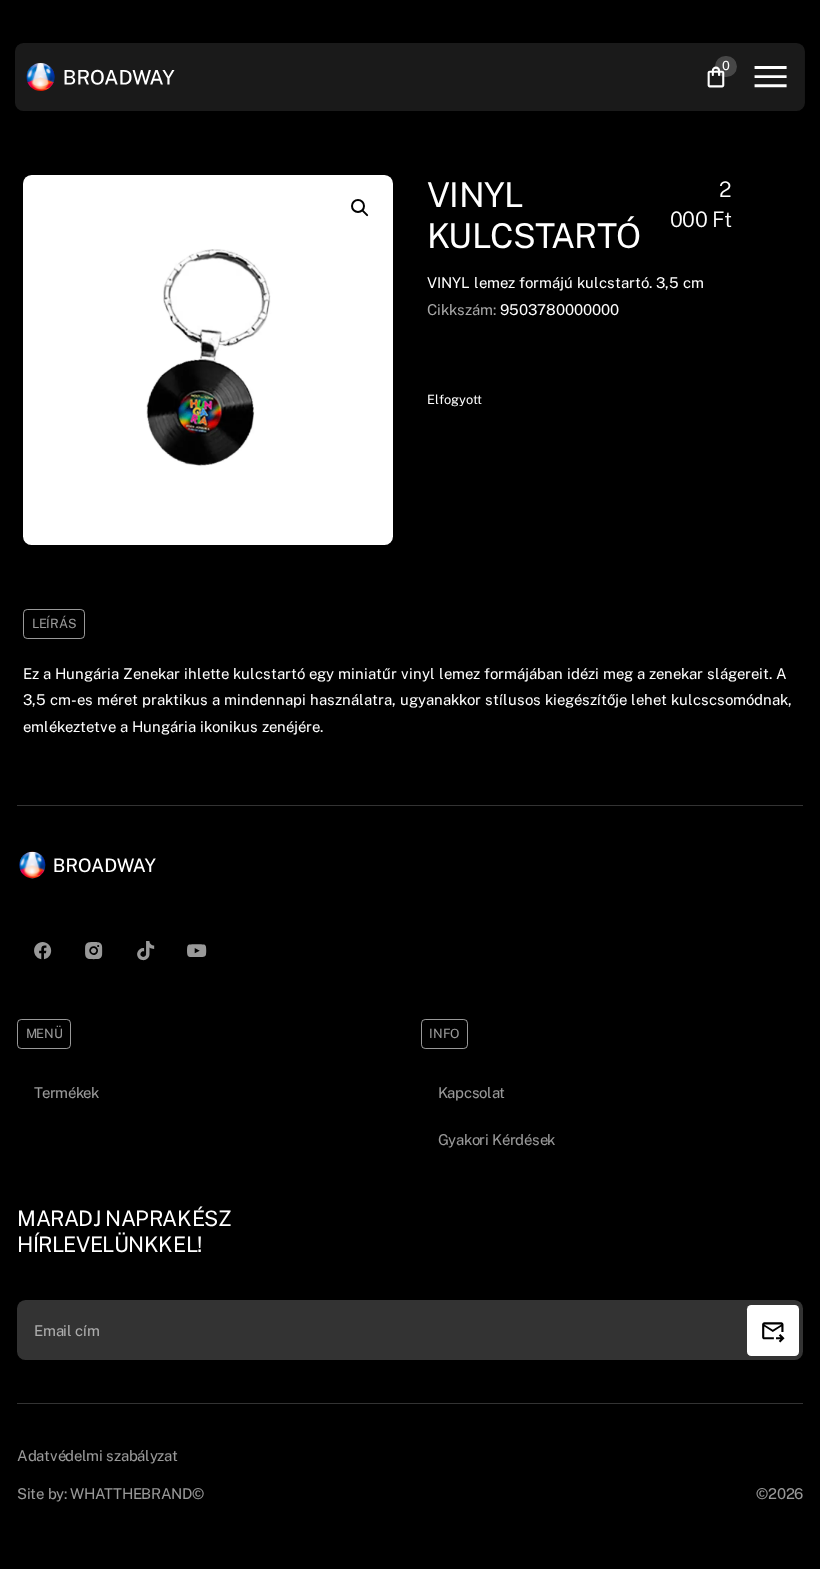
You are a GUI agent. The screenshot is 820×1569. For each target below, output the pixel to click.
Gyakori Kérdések (496, 1139)
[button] (360, 208)
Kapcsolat (471, 1092)
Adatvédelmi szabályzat (97, 1455)
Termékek (66, 1092)
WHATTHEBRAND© (136, 1493)
